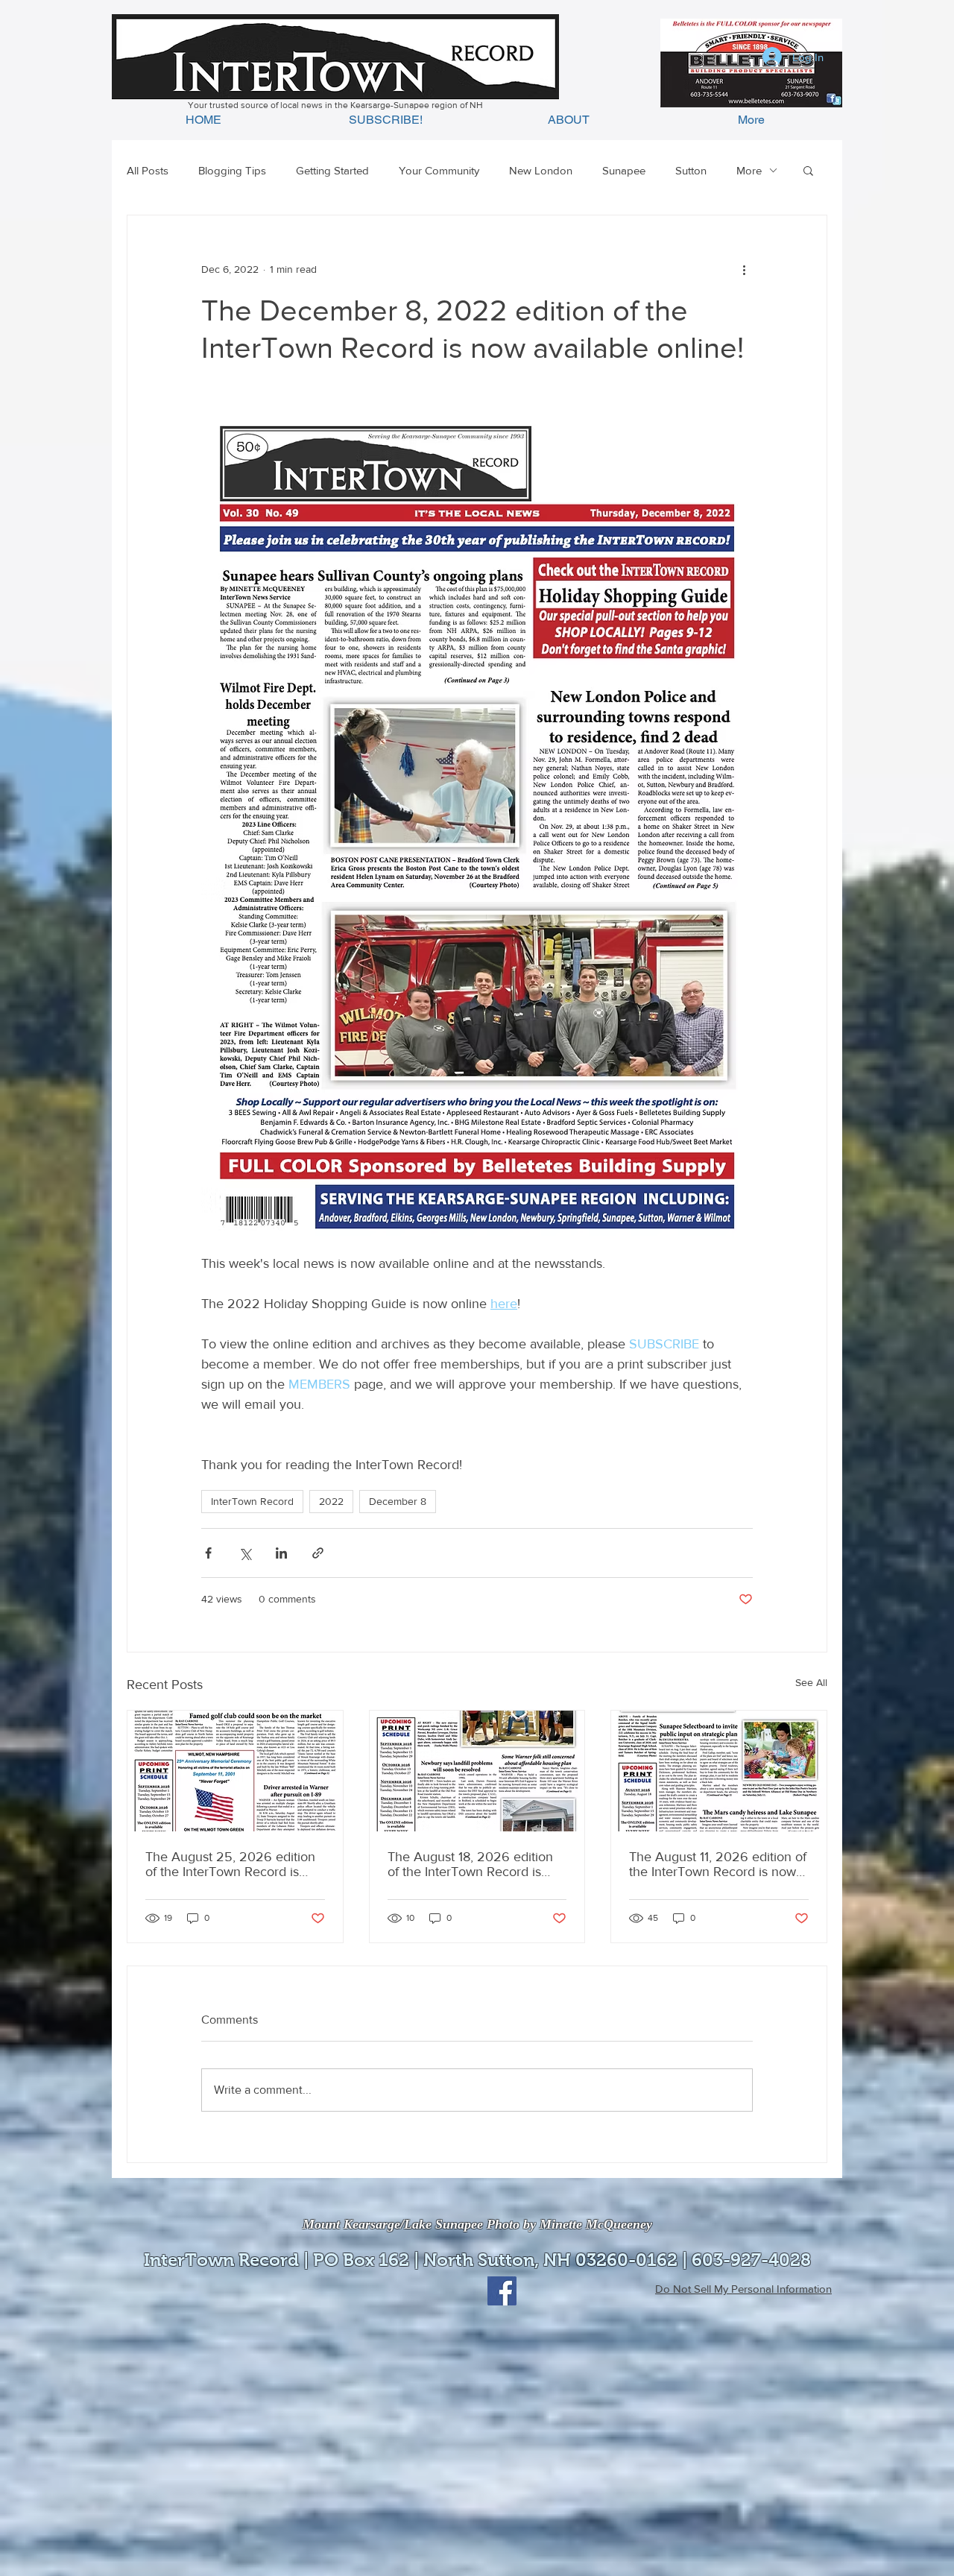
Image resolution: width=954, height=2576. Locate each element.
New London (541, 170)
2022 (331, 1501)
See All (811, 1682)
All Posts (148, 170)
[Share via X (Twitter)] (245, 1553)
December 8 (398, 1501)
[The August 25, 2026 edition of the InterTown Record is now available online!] (235, 1771)
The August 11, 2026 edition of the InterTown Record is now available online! (718, 1864)
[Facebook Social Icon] (502, 2291)
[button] (808, 170)
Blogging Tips (232, 170)
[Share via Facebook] (208, 1553)
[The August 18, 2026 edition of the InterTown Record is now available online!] (477, 1771)
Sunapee (624, 170)
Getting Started (332, 170)
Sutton (691, 170)
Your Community (439, 170)
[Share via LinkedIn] (281, 1553)
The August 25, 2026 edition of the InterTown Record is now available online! (230, 1864)
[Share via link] (318, 1553)
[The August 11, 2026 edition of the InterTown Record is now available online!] (719, 1771)
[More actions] (744, 269)
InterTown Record (252, 1501)
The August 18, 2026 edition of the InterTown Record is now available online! (470, 1864)
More (749, 170)
